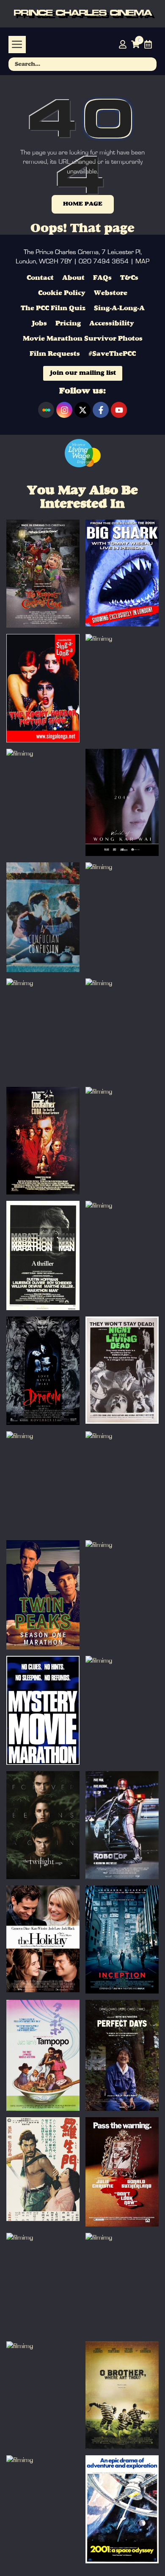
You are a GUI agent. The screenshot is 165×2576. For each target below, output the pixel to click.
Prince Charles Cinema (82, 14)
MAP (142, 261)
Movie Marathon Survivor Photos (83, 339)
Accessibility (112, 324)
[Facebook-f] (101, 410)
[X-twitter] (82, 410)
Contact (40, 278)
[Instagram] (64, 410)
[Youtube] (119, 410)
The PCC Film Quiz (53, 309)
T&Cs (129, 278)
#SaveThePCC (112, 354)
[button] (17, 45)
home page (83, 204)
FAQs (102, 278)
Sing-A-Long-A (119, 309)
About (73, 278)
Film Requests (55, 354)
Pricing (68, 324)
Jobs (39, 324)
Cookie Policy (62, 293)
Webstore (111, 293)
